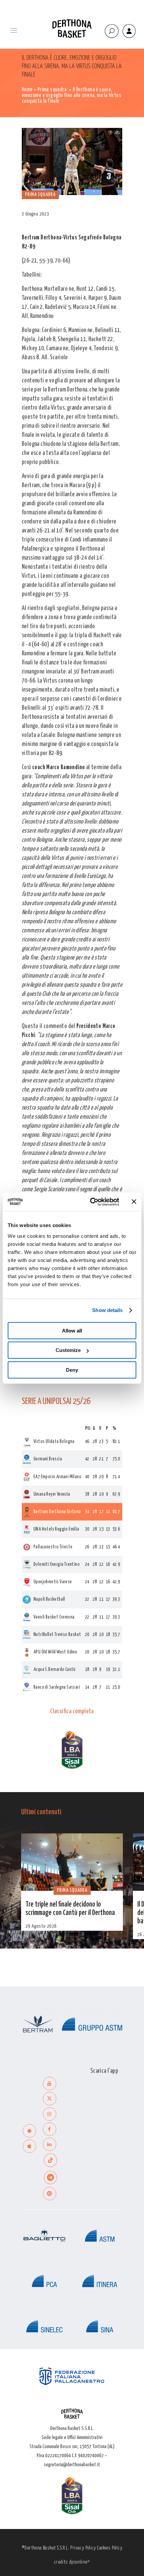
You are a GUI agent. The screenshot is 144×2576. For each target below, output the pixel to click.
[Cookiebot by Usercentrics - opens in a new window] (91, 1202)
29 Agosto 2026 (41, 1926)
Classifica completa (72, 1712)
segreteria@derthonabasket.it (72, 2465)
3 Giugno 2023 (35, 214)
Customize (68, 1350)
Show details (107, 1310)
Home (27, 90)
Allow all (72, 1331)
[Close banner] (134, 1202)
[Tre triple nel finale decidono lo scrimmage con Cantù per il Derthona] (72, 1862)
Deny (72, 1370)
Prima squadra (52, 90)
